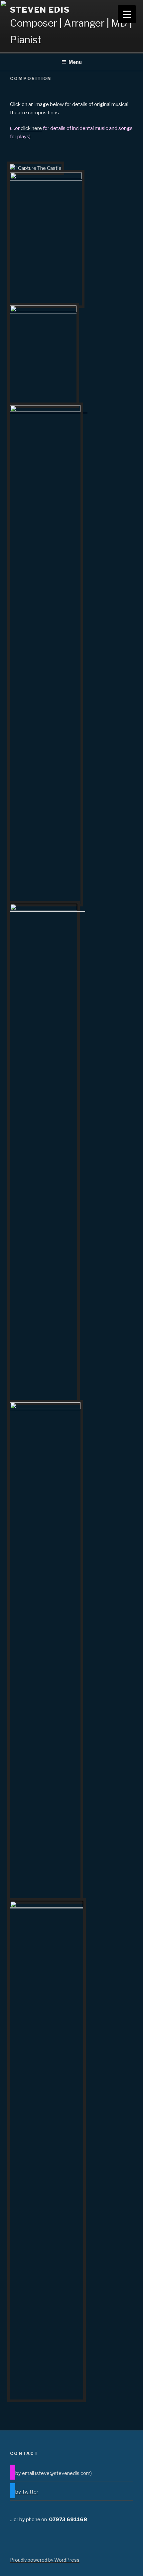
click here (31, 128)
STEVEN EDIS (40, 10)
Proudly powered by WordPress (45, 2560)
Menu (75, 62)
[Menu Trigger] (127, 14)
